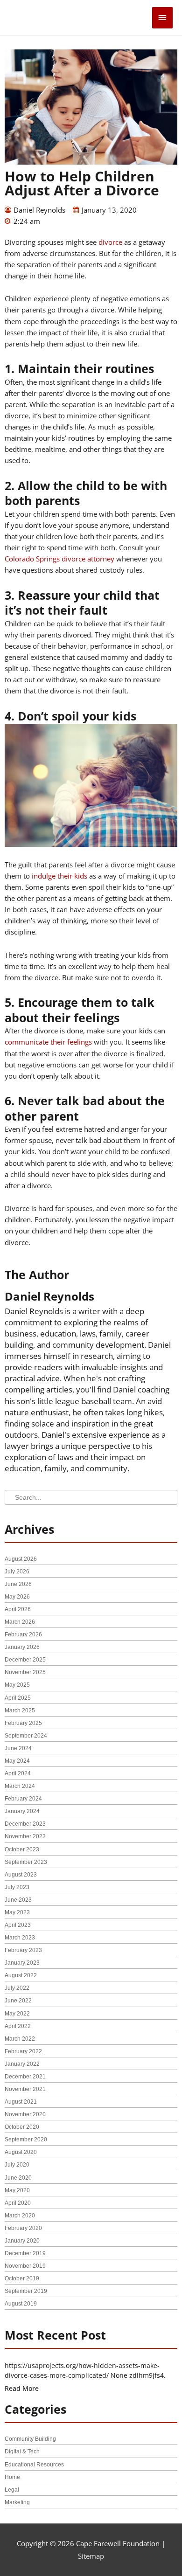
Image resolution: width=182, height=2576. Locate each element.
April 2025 (18, 1698)
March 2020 (20, 2216)
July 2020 (17, 2165)
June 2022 (18, 2001)
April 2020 (18, 2203)
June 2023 (18, 1900)
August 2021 (21, 2102)
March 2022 (20, 2039)
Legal (12, 2490)
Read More (22, 2388)
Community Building (30, 2439)
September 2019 (26, 2291)
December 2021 (25, 2077)
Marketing (17, 2502)
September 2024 (26, 1736)
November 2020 (25, 2114)
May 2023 (17, 1912)
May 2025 (17, 1685)
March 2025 (20, 1710)
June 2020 (18, 2178)
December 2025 (25, 1660)
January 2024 (22, 1811)
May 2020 (17, 2190)
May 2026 (17, 1597)
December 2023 (25, 1824)
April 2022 (18, 2026)
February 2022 (23, 2051)
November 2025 (25, 1672)
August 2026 (21, 1559)
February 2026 (23, 1634)
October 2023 (22, 1849)
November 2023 (25, 1836)
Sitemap (91, 2556)
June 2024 (18, 1748)
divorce (110, 242)
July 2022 (17, 1988)
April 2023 (18, 1925)
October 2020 (22, 2127)
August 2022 (21, 1975)
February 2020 (23, 2228)
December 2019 (25, 2253)
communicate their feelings (48, 1042)
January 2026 (22, 1647)
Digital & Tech (22, 2451)
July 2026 (17, 1572)
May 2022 (17, 2014)
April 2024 (18, 1773)
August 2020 (21, 2152)
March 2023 (20, 1938)
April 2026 (18, 1609)
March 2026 (20, 1622)
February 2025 (23, 1723)
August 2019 (21, 2304)
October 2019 (22, 2278)
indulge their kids (59, 876)
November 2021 (25, 2089)
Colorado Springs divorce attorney (59, 559)
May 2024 (17, 1761)
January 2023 (22, 1963)
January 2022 (22, 2064)
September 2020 (26, 2140)
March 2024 (20, 1786)
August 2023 (21, 1875)
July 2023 (17, 1887)
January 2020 (22, 2241)
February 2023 (23, 1950)
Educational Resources (34, 2465)
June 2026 (18, 1584)
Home (12, 2477)
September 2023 (26, 1862)
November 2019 (25, 2266)
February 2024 (23, 1799)
